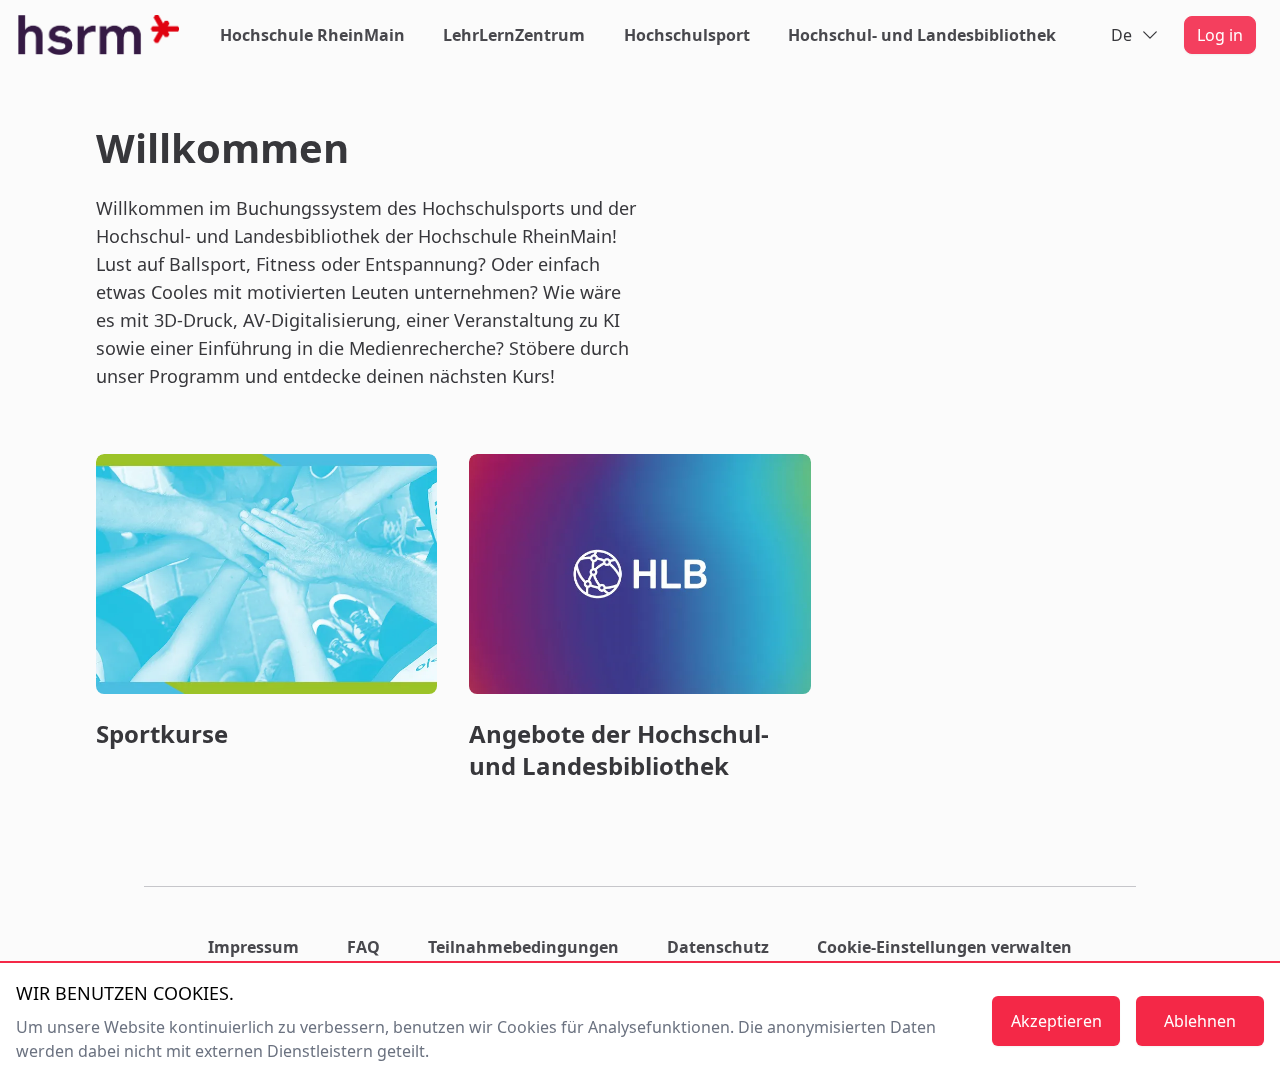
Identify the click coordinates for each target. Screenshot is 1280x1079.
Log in (1220, 35)
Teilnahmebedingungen (523, 947)
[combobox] (1135, 35)
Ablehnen (1200, 1021)
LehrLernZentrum (514, 35)
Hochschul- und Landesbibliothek (922, 35)
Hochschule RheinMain (312, 35)
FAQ (363, 947)
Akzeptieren (1056, 1021)
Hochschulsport (687, 35)
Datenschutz (718, 947)
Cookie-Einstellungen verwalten (944, 947)
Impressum (253, 947)
